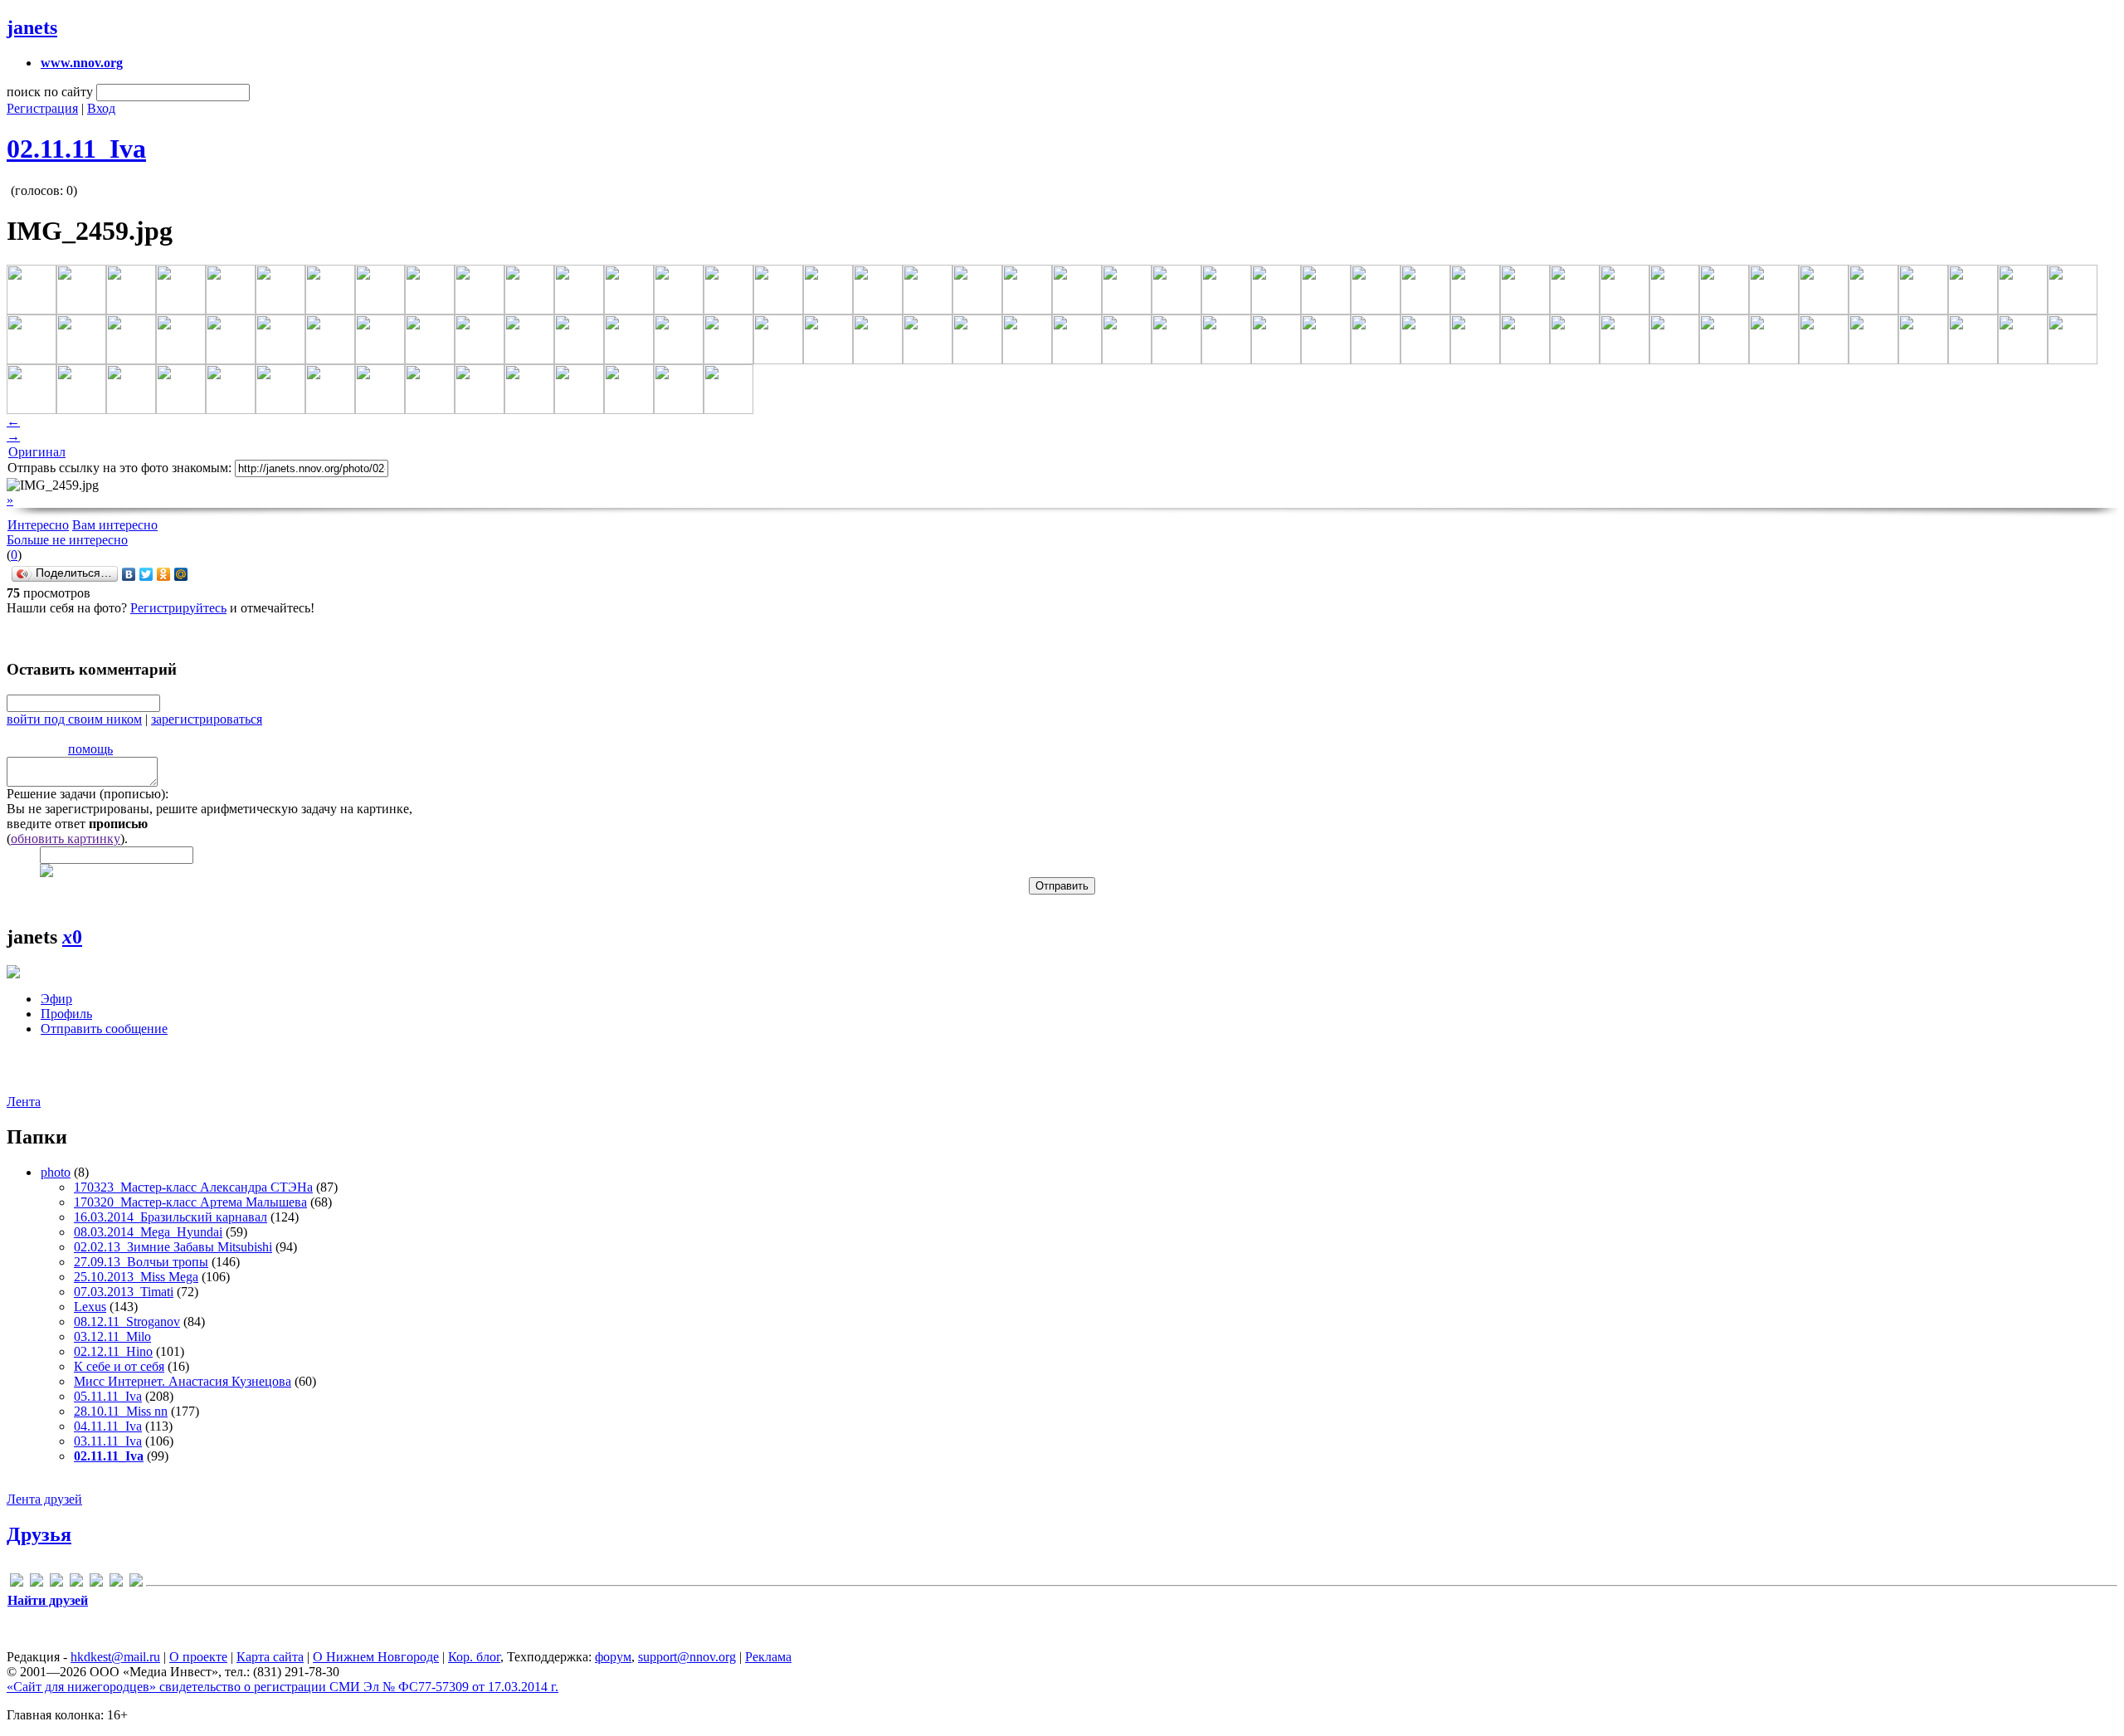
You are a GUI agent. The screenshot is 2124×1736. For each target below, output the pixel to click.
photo (56, 1172)
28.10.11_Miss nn (121, 1411)
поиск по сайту (50, 92)
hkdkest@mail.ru (115, 1657)
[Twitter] (146, 574)
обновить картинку (66, 839)
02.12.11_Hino (113, 1351)
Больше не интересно (67, 540)
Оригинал (37, 452)
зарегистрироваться (207, 719)
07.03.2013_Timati (124, 1292)
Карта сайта (270, 1657)
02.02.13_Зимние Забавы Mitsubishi (173, 1247)
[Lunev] (76, 1583)
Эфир (56, 999)
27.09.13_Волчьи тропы (141, 1262)
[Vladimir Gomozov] (136, 1583)
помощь (90, 749)
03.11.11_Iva (108, 1441)
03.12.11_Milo (112, 1336)
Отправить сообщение (104, 1029)
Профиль (66, 1014)
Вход (101, 108)
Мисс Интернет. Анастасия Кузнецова (183, 1381)
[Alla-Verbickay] (17, 1583)
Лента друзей (44, 1499)
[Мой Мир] (181, 574)
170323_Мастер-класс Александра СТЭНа (193, 1187)
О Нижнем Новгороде (376, 1657)
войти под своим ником (74, 719)
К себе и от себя (119, 1366)
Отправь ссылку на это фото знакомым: (119, 468)
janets (32, 27)
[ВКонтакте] (129, 574)
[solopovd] (96, 1583)
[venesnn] (116, 1583)
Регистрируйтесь (178, 608)
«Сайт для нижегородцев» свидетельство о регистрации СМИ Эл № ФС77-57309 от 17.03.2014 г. (283, 1687)
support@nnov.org (687, 1657)
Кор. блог (474, 1657)
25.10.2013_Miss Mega (136, 1277)
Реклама (768, 1657)
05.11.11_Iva (108, 1396)
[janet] (56, 1583)
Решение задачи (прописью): (88, 794)
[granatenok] (37, 1583)
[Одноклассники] (164, 574)
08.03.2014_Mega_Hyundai (148, 1232)
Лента (24, 1102)
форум (613, 1657)
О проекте (198, 1657)
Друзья (39, 1534)
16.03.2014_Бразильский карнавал (171, 1217)
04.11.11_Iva (108, 1426)
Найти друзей (48, 1600)
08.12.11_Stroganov (127, 1322)
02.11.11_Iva (76, 149)
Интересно (38, 525)
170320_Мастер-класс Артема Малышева (190, 1202)
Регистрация (42, 108)
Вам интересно (115, 525)
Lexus (90, 1307)
